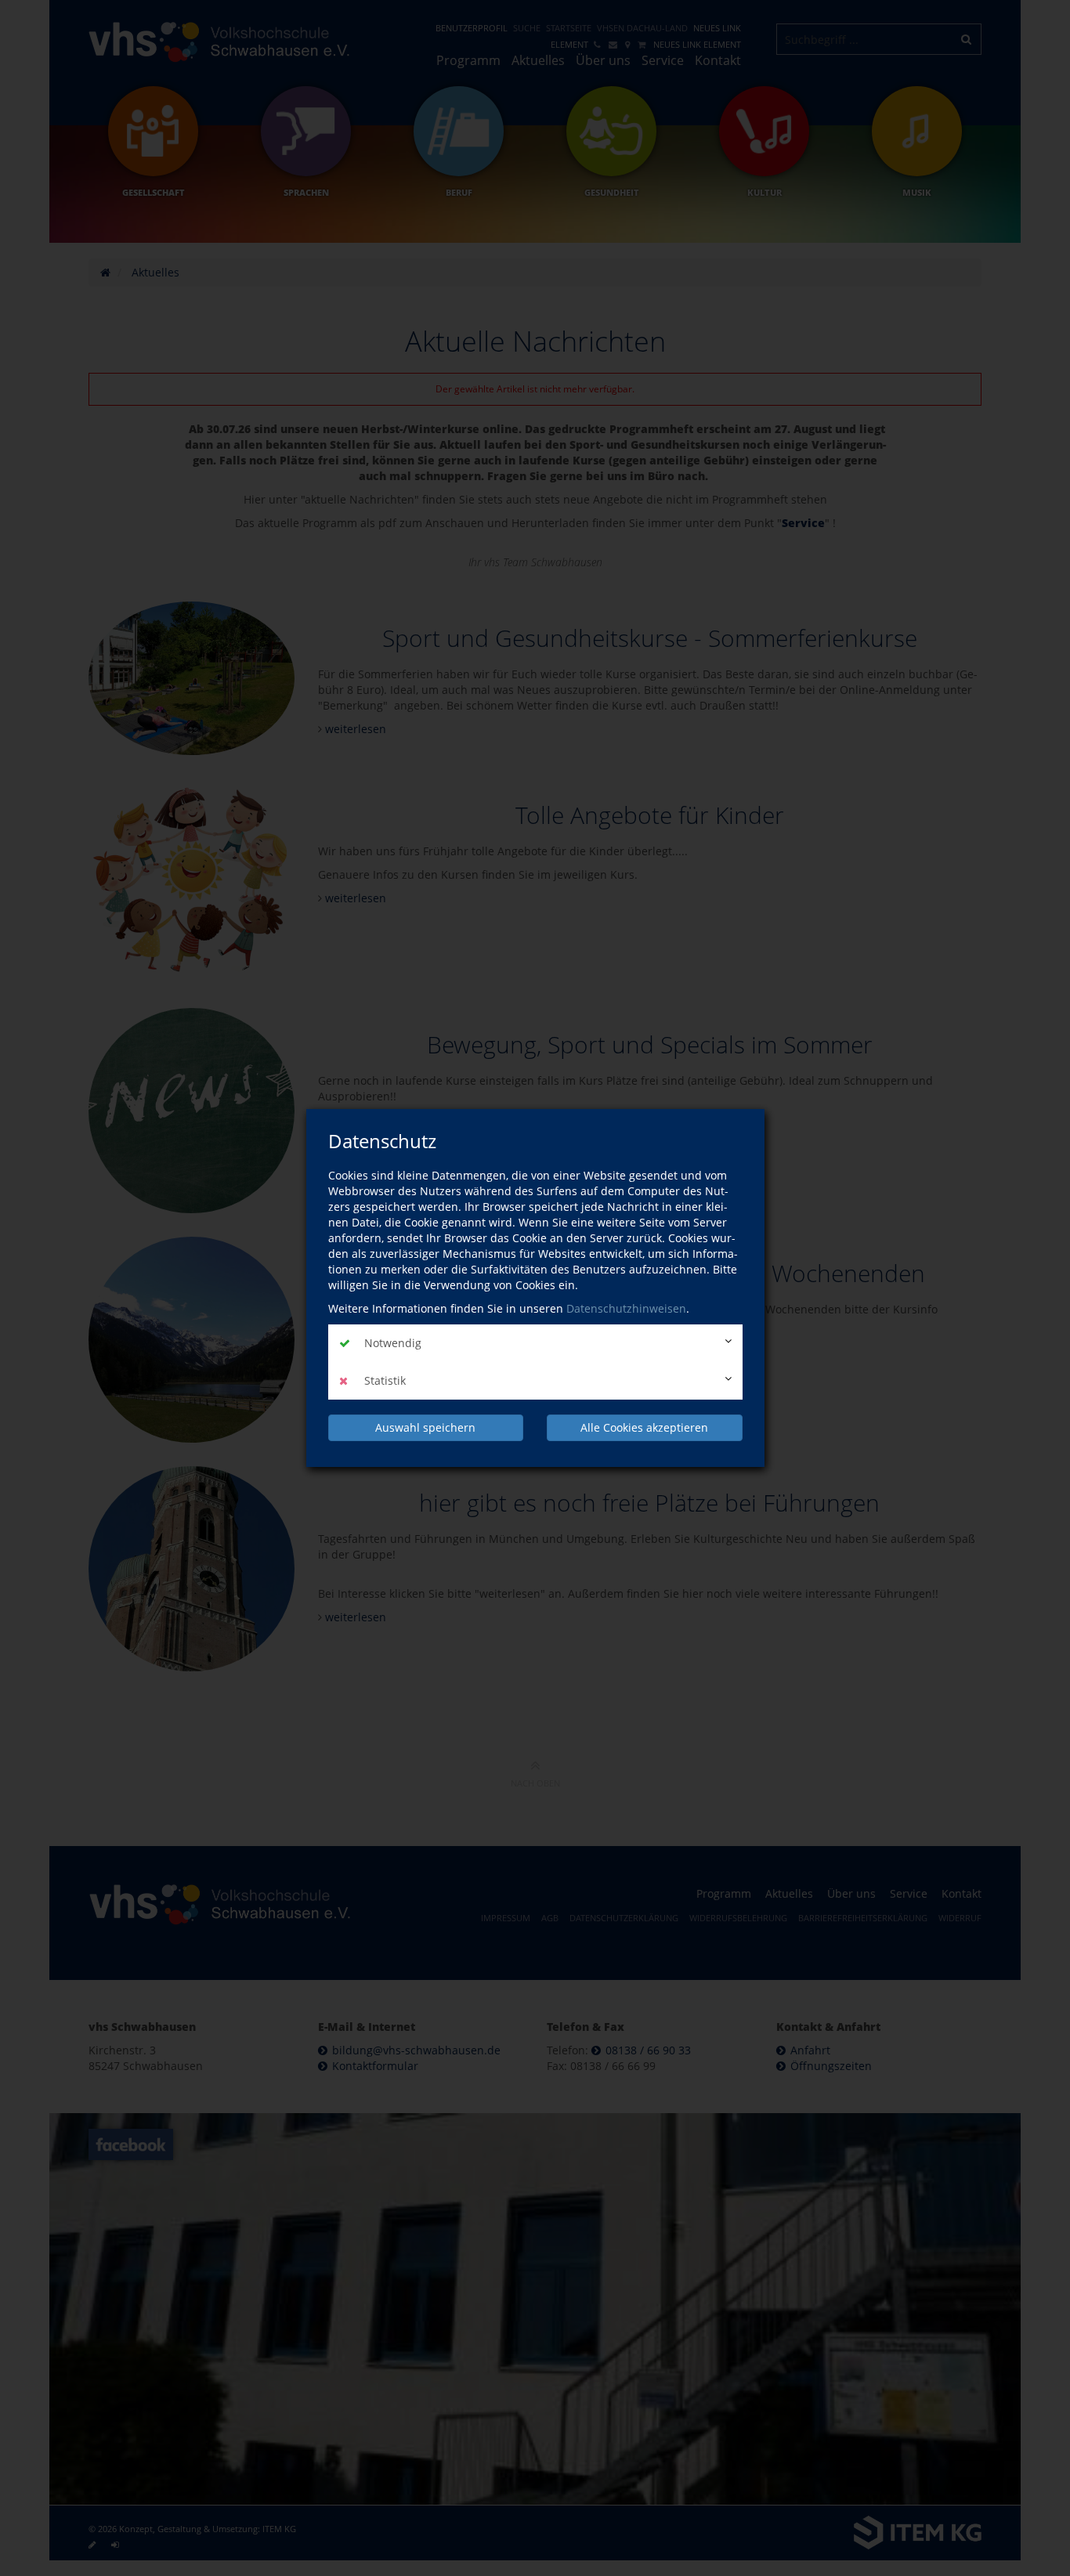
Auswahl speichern (425, 1427)
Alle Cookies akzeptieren (644, 1427)
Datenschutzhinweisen (626, 1308)
